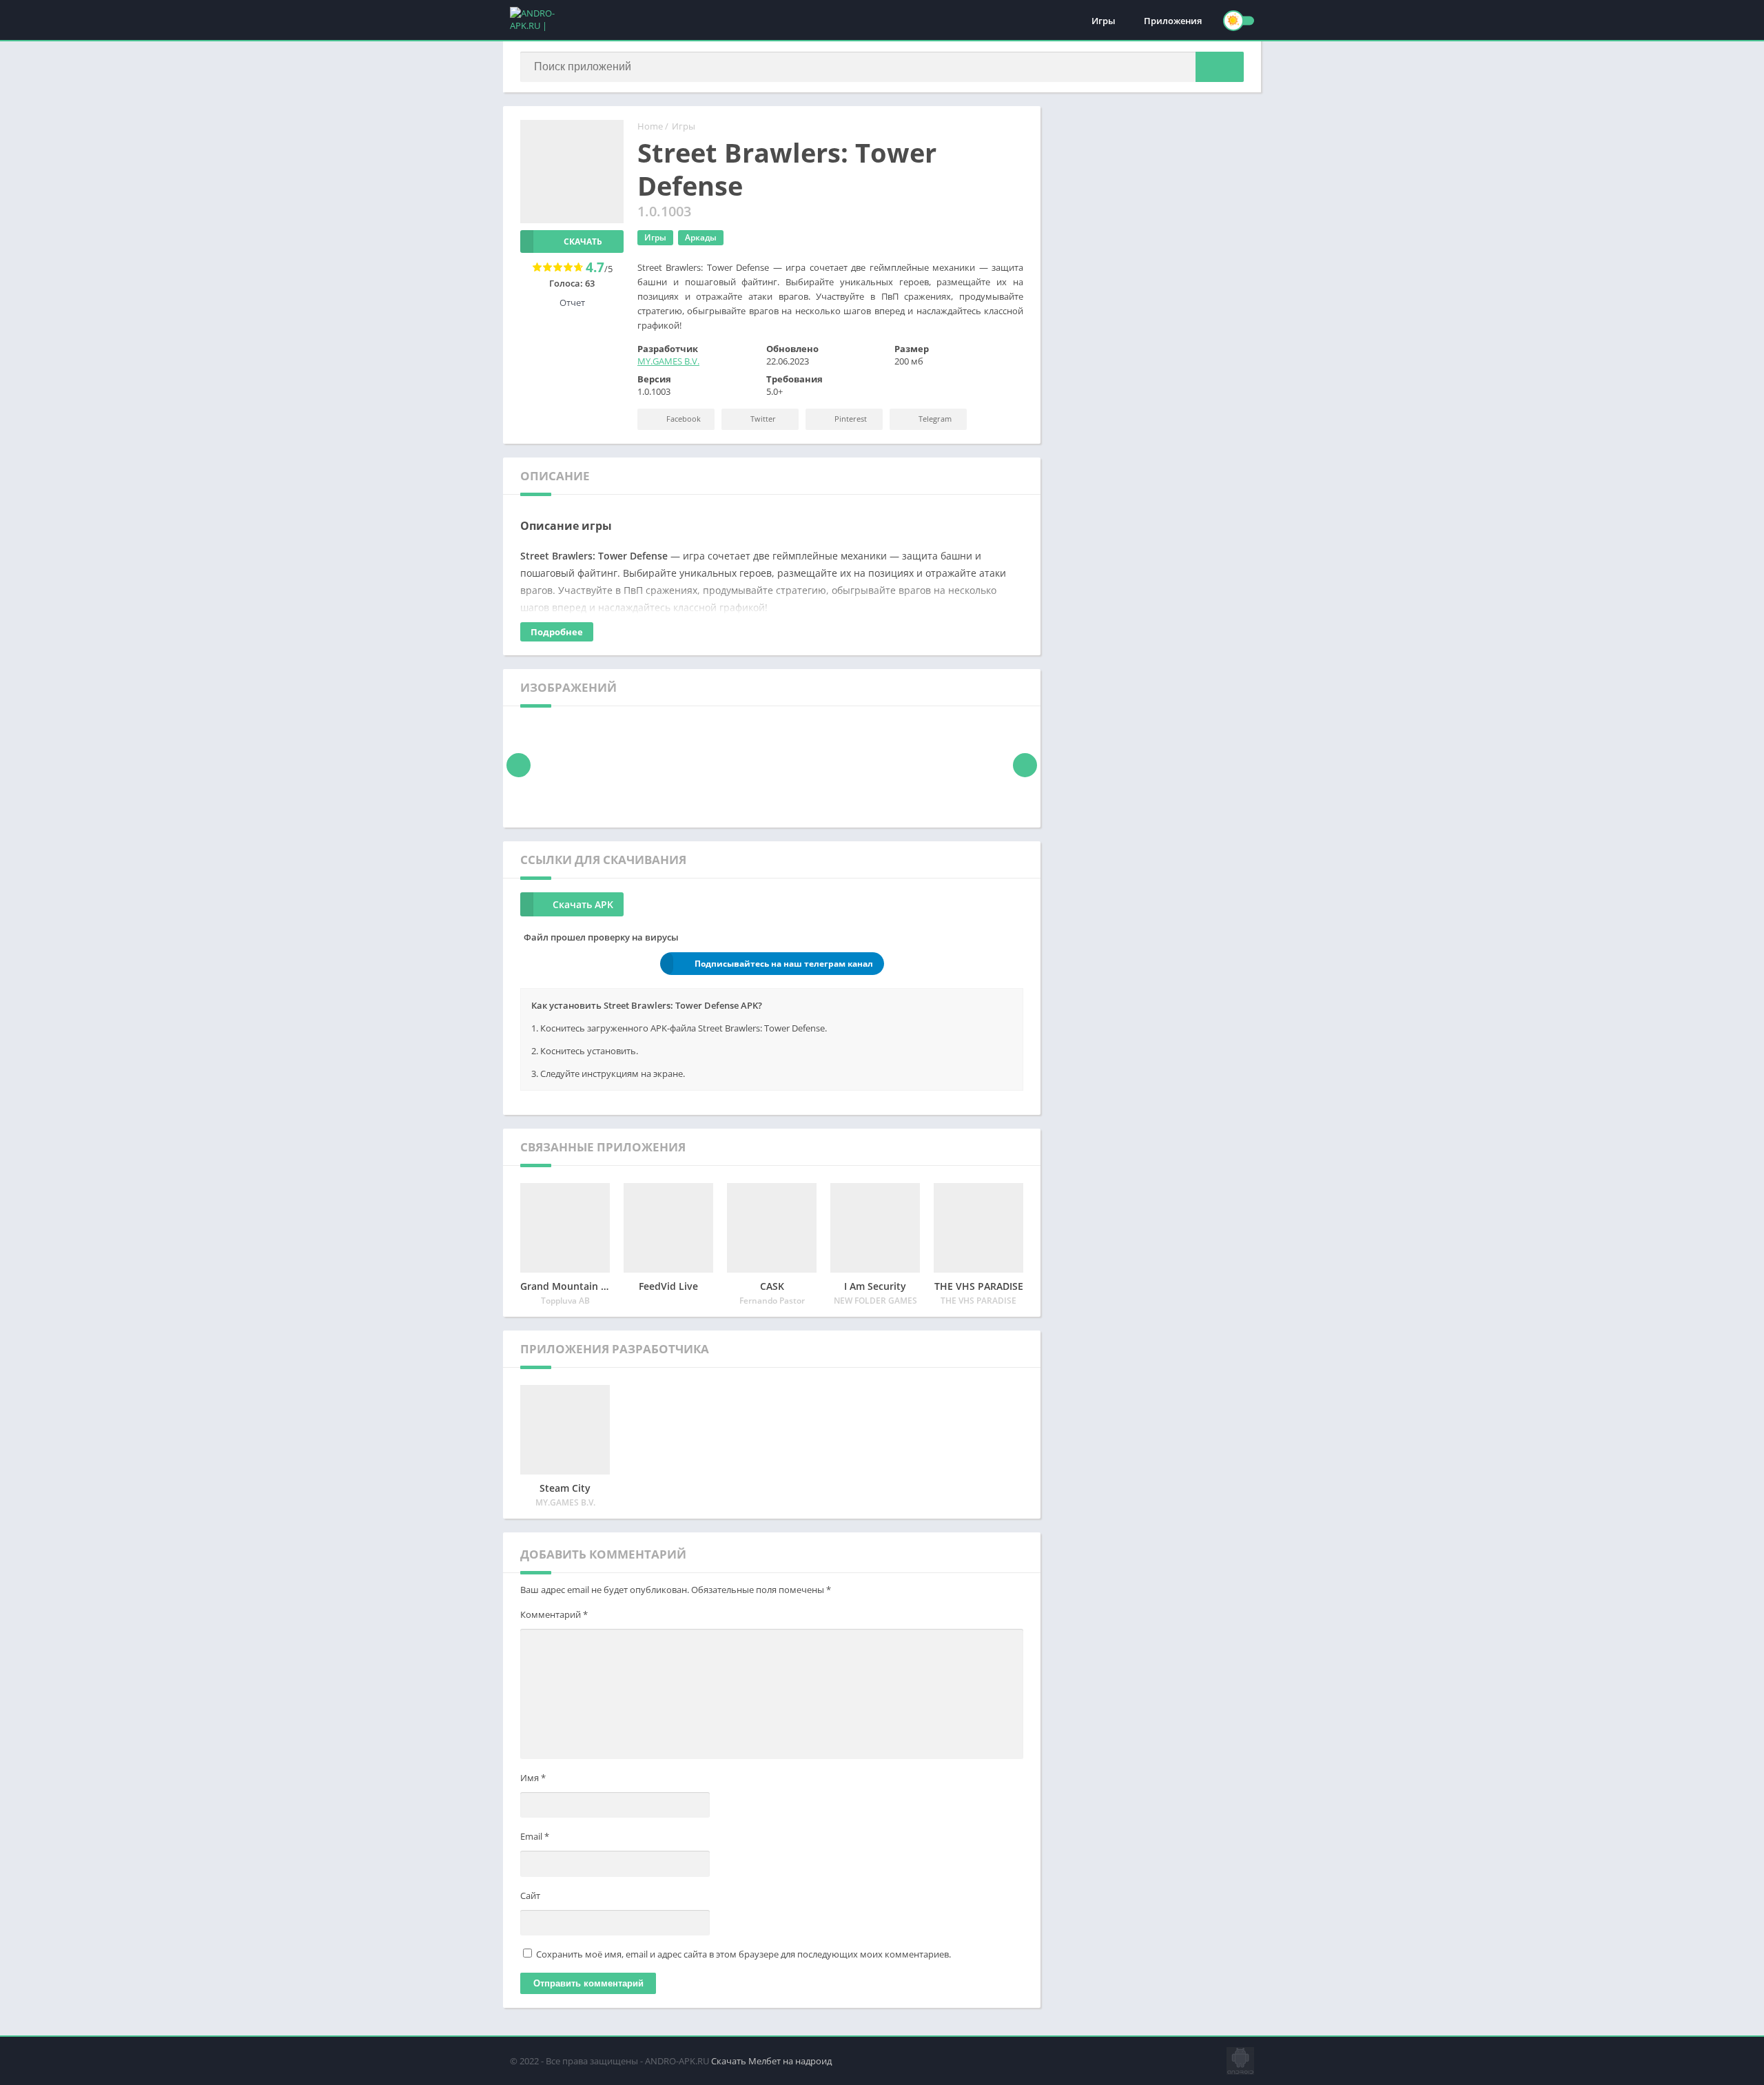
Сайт (530, 1896)
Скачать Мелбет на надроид (771, 2061)
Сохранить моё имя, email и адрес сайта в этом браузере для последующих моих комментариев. (743, 1954)
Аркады (701, 237)
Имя (533, 1778)
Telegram (934, 419)
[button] (1220, 67)
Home (650, 126)
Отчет (572, 302)
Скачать (583, 242)
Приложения (1173, 21)
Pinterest (850, 419)
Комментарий (554, 1614)
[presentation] (519, 765)
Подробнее (557, 632)
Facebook (683, 419)
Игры (1104, 21)
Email (535, 1836)
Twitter (762, 419)
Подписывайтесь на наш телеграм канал (784, 964)
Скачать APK (583, 904)
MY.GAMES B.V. (668, 361)
